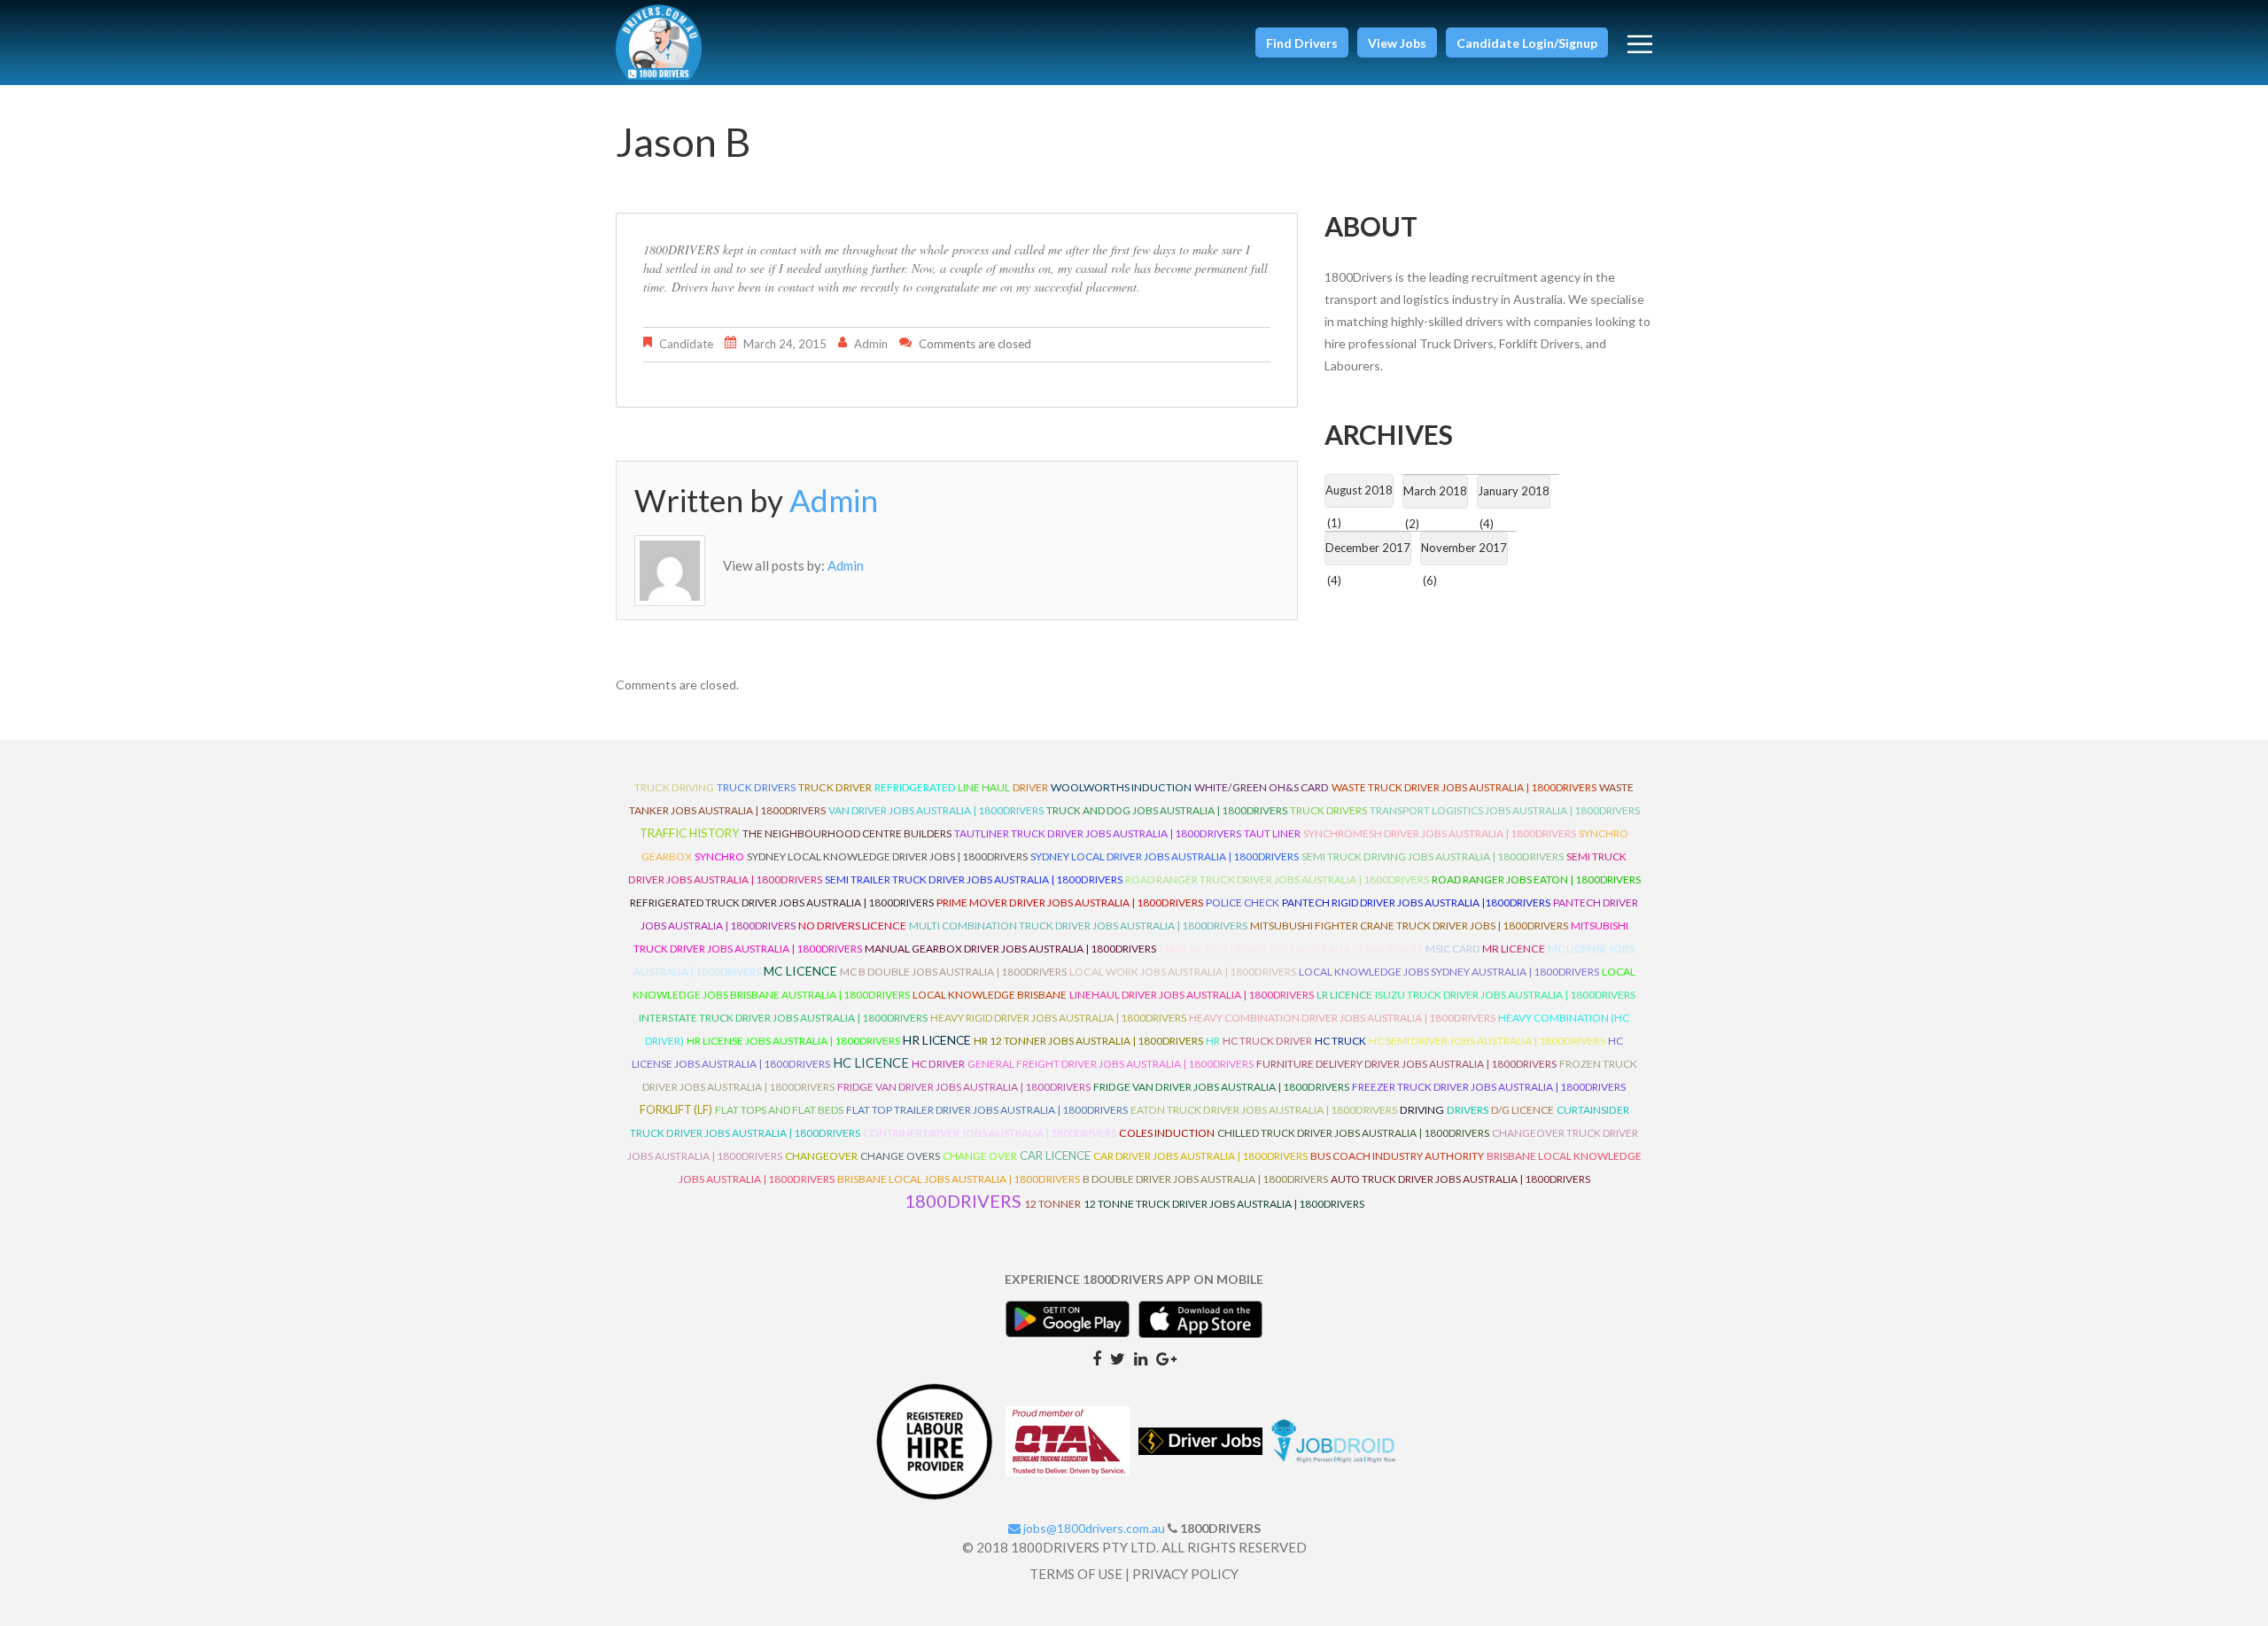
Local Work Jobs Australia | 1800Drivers (1183, 972)
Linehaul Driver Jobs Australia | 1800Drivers (1192, 995)
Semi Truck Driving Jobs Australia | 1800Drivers (1433, 856)
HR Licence (937, 1040)
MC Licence (800, 971)
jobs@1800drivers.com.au (1093, 1528)
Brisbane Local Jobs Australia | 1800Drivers (959, 1179)
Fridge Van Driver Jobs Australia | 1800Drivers (964, 1087)
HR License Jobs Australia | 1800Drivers (793, 1041)
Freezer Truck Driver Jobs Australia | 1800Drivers (1489, 1087)
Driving (1422, 1110)
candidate (686, 344)
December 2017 (1368, 548)
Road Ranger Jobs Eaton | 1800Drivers (1536, 879)
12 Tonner (1052, 1204)
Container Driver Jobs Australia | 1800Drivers (990, 1133)
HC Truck (1340, 1041)
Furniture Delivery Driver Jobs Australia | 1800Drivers (1406, 1064)
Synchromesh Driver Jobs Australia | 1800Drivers (1440, 833)
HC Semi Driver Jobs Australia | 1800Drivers (1487, 1041)
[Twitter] (1118, 1358)
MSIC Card (1452, 949)
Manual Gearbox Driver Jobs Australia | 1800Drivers (1010, 949)
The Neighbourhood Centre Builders (847, 833)
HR (1213, 1041)
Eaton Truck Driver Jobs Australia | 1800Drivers (1264, 1110)
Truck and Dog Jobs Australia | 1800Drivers (1167, 810)
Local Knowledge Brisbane (990, 995)
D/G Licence (1522, 1110)
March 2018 (1435, 491)
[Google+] (1166, 1358)
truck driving (674, 787)
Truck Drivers (1328, 810)
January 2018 (1514, 491)
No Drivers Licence (852, 926)
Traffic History (690, 833)
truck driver (835, 787)
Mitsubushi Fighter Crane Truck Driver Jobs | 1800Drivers (1409, 926)
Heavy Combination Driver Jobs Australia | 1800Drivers (1342, 1018)
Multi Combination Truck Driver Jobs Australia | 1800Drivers (1078, 926)
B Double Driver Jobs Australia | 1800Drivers (1205, 1179)
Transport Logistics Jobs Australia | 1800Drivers (1505, 810)
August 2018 (1359, 490)
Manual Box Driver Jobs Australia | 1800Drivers (1291, 949)
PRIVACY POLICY (1185, 1574)
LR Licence (1344, 995)
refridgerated (915, 787)
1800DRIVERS (963, 1201)
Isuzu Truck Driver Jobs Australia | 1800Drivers (1505, 995)
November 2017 (1464, 548)
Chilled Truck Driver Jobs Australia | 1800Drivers (1353, 1133)
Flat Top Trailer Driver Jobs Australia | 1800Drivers (987, 1110)
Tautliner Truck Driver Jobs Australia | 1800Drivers (1098, 833)
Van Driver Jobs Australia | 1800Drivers (936, 810)
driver (1030, 787)
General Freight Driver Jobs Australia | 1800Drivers (1111, 1064)
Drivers (1468, 1110)
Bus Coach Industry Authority (1397, 1156)
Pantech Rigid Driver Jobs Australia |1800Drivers (1416, 902)
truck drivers (756, 787)
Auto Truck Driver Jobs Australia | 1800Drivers (1460, 1179)
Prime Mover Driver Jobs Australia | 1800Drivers (1070, 902)
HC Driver (938, 1064)
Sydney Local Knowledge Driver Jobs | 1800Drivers (887, 856)
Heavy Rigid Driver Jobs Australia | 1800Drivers (1058, 1018)
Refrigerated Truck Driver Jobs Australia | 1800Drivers (782, 902)
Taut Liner (1272, 833)
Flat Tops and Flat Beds (779, 1110)
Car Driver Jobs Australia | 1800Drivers (1200, 1156)
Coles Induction (1167, 1133)
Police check (1243, 902)
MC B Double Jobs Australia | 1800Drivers (953, 972)
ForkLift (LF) (676, 1110)
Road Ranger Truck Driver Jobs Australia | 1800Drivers (1277, 879)
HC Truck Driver (1267, 1041)
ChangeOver (821, 1156)
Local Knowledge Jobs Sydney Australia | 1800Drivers (1449, 972)
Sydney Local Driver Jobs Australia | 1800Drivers (1165, 856)
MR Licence (1514, 949)
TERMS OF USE (1076, 1574)
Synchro (719, 856)
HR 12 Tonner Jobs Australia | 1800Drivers (1088, 1041)
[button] (1302, 43)
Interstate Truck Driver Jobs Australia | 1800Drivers (783, 1018)
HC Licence (871, 1063)
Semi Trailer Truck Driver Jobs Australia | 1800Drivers (974, 879)
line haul (984, 787)
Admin (871, 344)
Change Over (980, 1156)
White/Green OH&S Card (1262, 787)
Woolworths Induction (1121, 787)
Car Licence (1055, 1155)
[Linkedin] (1141, 1358)
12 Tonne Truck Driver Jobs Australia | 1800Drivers (1224, 1204)
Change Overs (900, 1156)
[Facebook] (1097, 1358)
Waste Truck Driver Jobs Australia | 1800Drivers (1464, 787)
